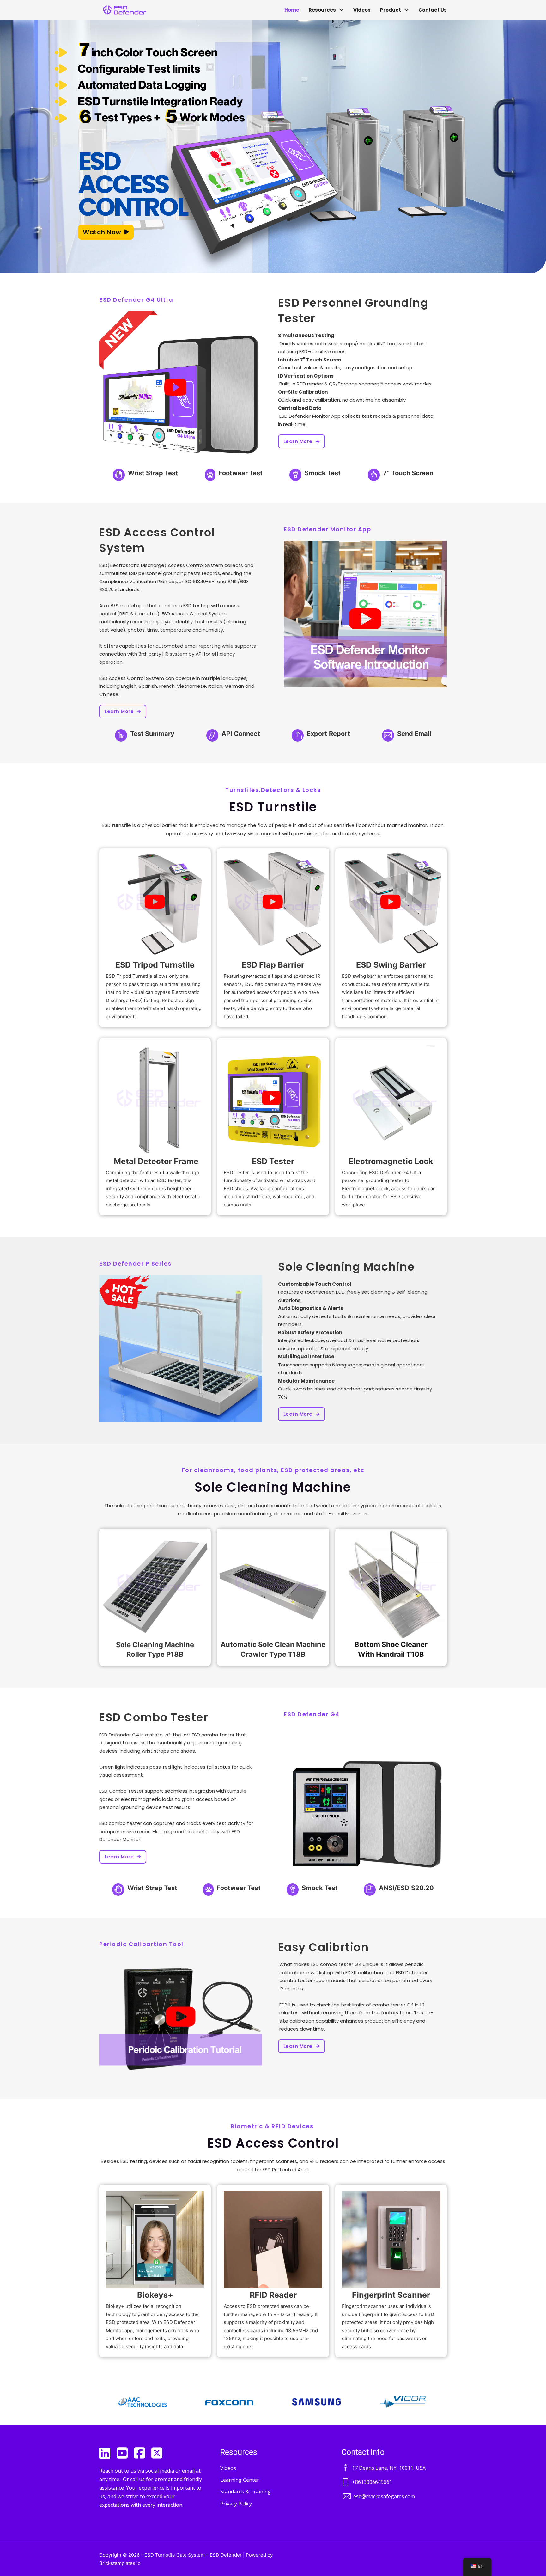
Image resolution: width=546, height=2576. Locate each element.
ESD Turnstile (273, 807)
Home (292, 10)
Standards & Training (246, 2492)
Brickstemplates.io (120, 2563)
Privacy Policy (236, 2504)
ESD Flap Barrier (273, 965)
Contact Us (433, 10)
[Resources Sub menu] (341, 10)
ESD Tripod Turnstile (155, 965)
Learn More (298, 441)
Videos (362, 10)
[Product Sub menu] (406, 10)
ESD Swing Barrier (391, 965)
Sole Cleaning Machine (346, 1267)
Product (391, 10)
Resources (322, 10)
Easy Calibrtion (324, 1947)
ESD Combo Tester (154, 1717)
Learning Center (240, 2480)
